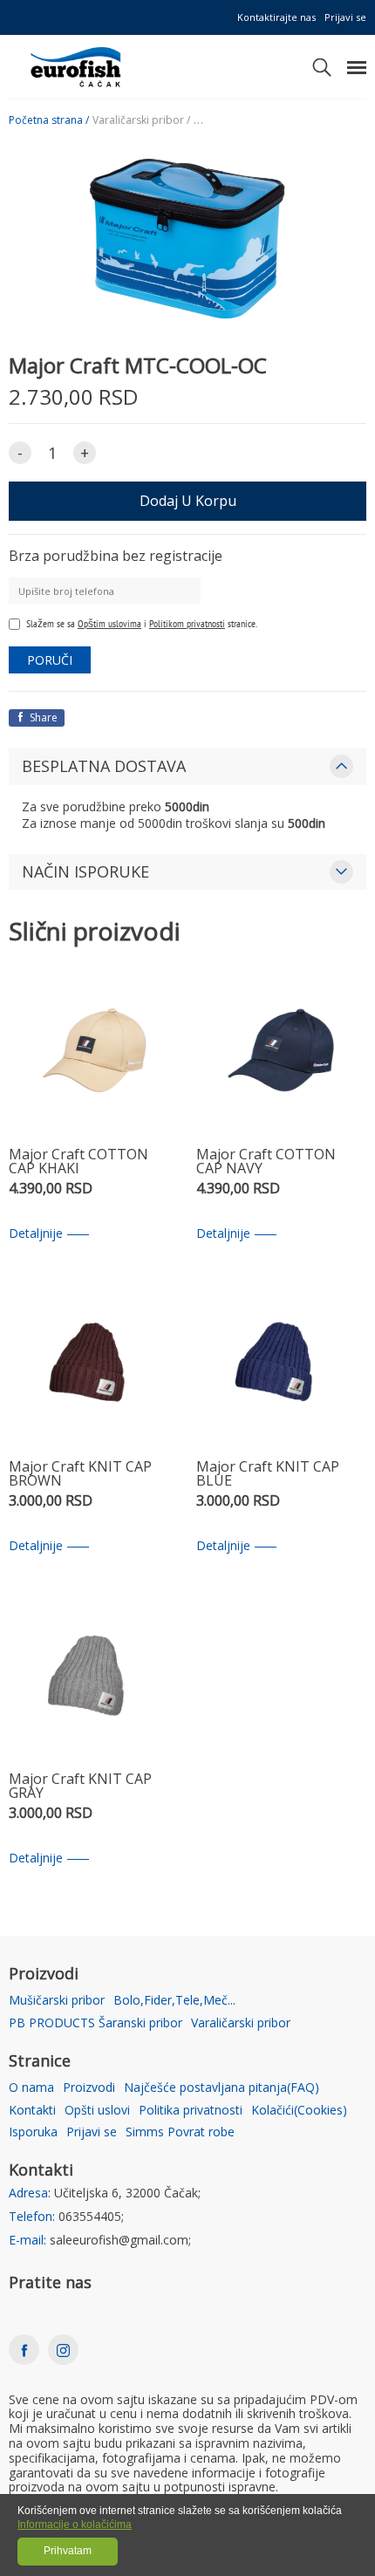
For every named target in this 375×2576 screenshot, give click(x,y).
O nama (31, 2088)
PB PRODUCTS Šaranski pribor (95, 2023)
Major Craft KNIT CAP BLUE (268, 1475)
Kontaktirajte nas (276, 17)
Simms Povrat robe (180, 2132)
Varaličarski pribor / (141, 120)
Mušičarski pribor (57, 2001)
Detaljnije (36, 1234)
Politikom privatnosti (187, 623)
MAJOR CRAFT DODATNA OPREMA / (280, 120)
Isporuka (33, 2132)
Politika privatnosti (191, 2111)
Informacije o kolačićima (75, 2525)
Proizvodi (89, 2088)
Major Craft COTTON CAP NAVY (266, 1162)
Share (42, 717)
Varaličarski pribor (241, 2023)
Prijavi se (345, 17)
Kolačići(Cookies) (299, 2111)
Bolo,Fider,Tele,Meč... (174, 2001)
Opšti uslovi (97, 2111)
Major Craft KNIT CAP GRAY (80, 1787)
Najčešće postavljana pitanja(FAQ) (222, 2088)
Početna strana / (49, 120)
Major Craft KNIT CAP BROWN (80, 1475)
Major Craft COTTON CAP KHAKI (78, 1162)
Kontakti (32, 2111)
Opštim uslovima (109, 623)
